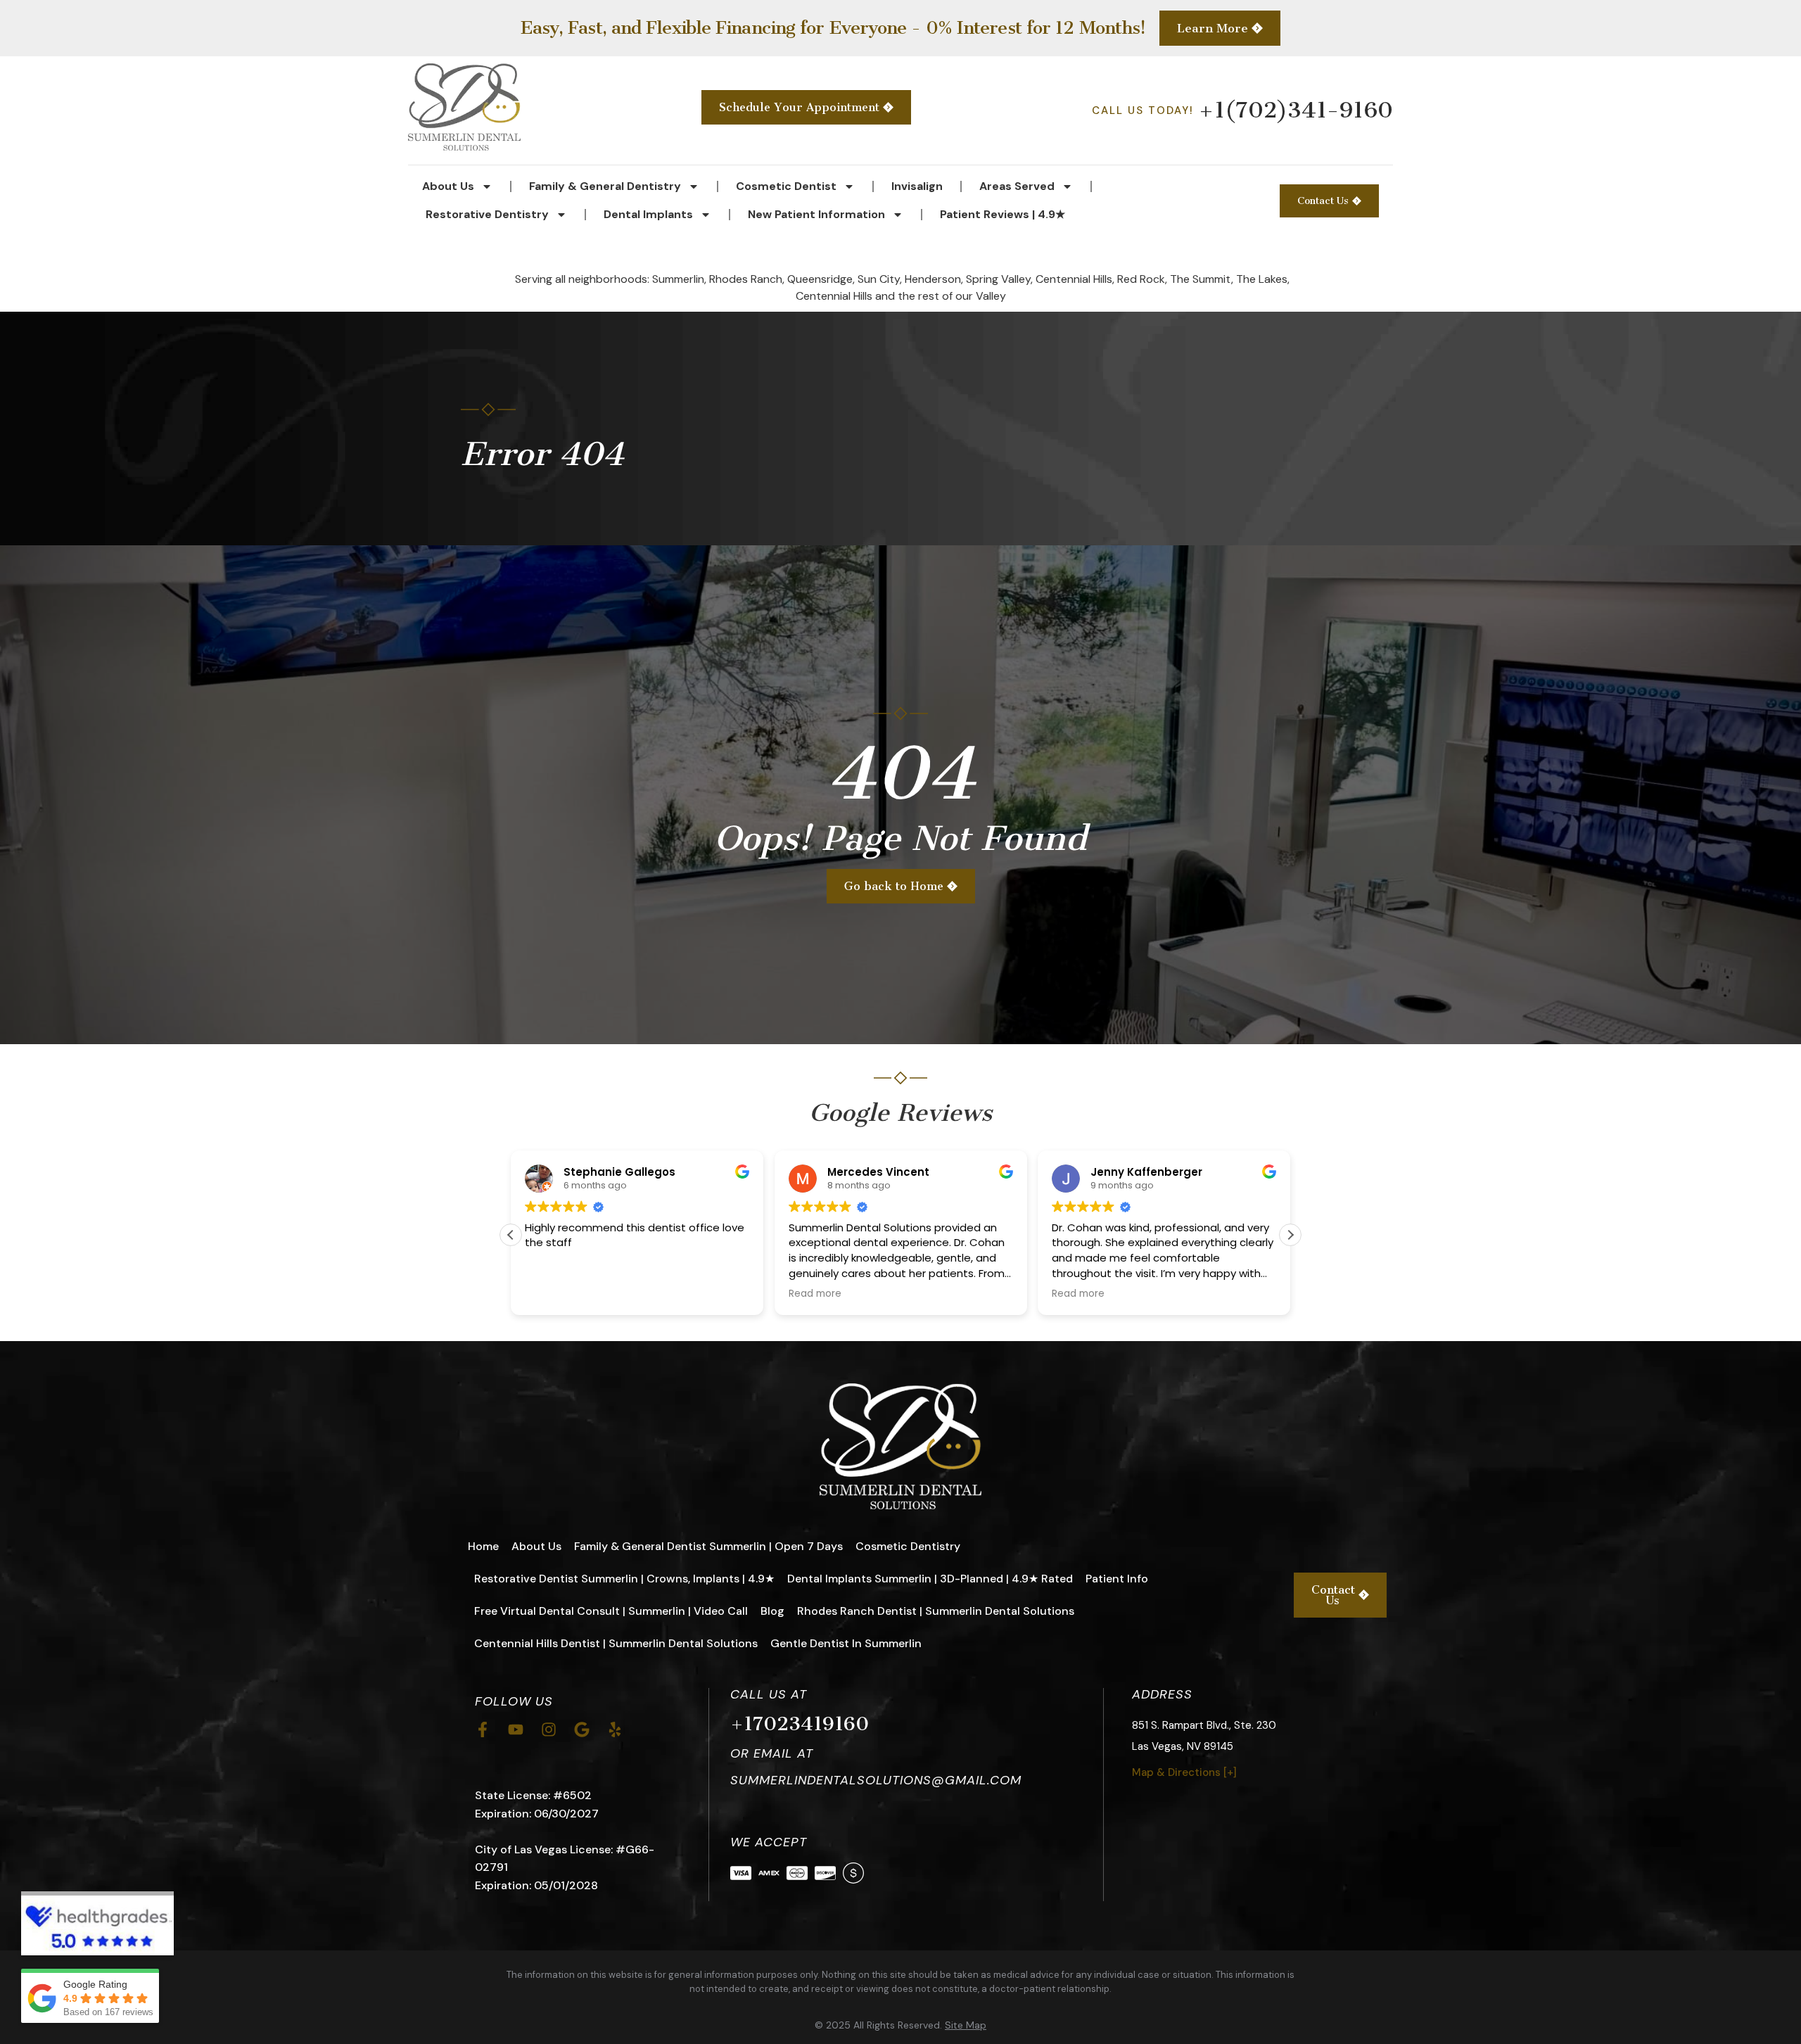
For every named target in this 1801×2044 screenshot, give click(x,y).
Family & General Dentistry (605, 186)
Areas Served (1017, 186)
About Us (448, 186)
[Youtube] (516, 1729)
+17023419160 (800, 1724)
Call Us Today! (1242, 110)
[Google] (582, 1729)
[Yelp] (615, 1729)
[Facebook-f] (483, 1729)
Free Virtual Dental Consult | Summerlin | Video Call (611, 1611)
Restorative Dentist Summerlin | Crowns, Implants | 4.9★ (624, 1579)
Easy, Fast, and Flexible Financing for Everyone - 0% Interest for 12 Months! (833, 28)
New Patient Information (816, 214)
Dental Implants (648, 214)
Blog (772, 1611)
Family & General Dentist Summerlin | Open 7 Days (708, 1546)
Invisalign (917, 186)
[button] (1290, 1235)
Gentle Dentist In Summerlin (846, 1643)
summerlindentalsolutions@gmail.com (876, 1780)
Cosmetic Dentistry (908, 1546)
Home (483, 1546)
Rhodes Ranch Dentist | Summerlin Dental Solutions (936, 1611)
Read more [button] (815, 1294)
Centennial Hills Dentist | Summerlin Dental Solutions (616, 1643)
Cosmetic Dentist (786, 186)
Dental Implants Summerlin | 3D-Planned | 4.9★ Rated (930, 1579)
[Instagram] (549, 1729)
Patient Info (1117, 1579)
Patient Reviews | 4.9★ (1003, 214)
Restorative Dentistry (487, 214)
